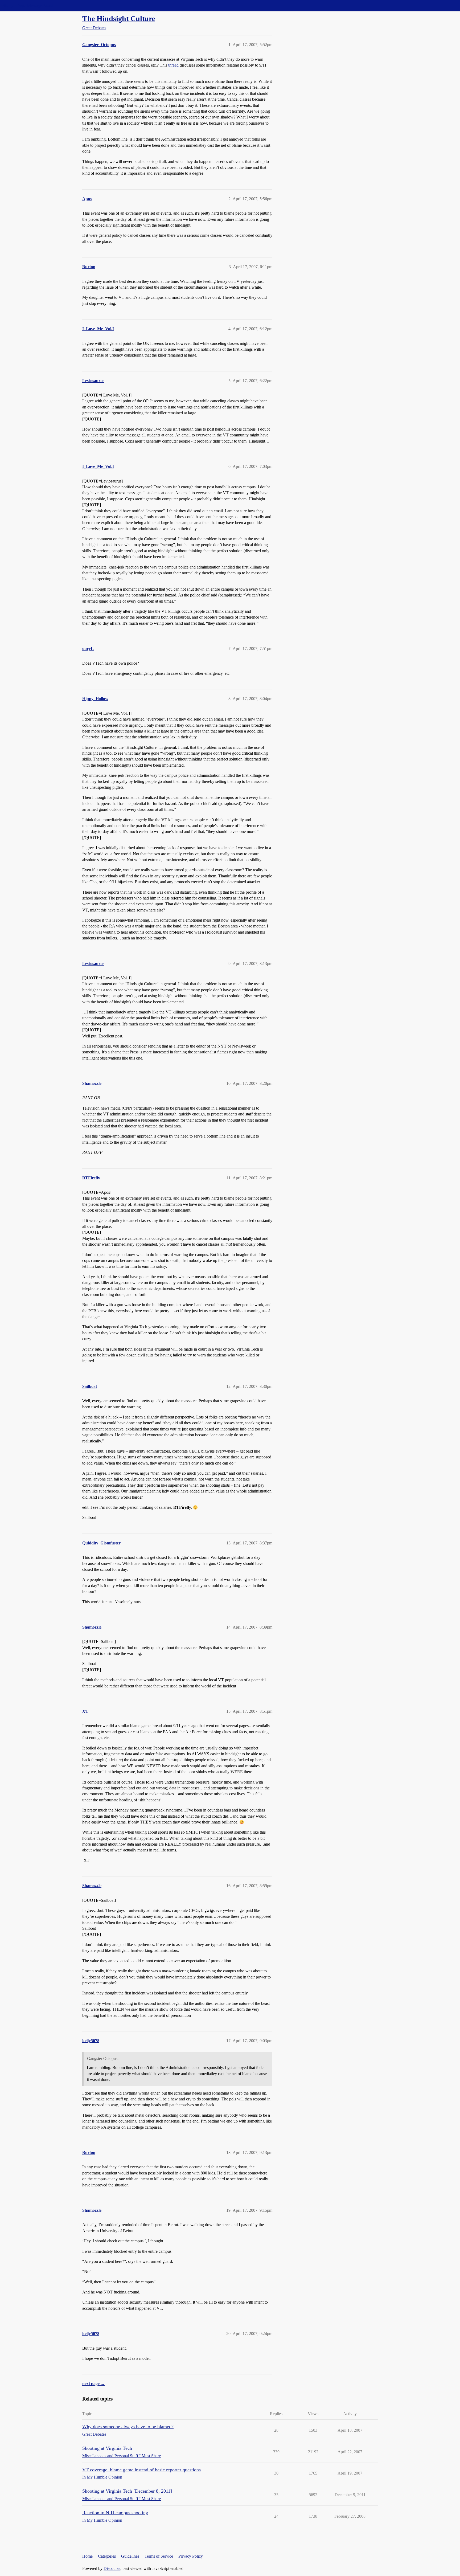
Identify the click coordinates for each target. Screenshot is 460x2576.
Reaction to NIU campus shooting (115, 2513)
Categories (107, 2556)
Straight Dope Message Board (28, 5)
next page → (94, 2384)
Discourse (112, 2568)
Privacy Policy (191, 2556)
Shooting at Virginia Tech (107, 2448)
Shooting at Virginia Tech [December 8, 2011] (127, 2491)
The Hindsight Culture (119, 19)
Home (87, 2556)
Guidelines (130, 2556)
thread (173, 65)
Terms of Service (159, 2556)
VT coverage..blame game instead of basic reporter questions (141, 2470)
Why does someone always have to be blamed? (128, 2427)
